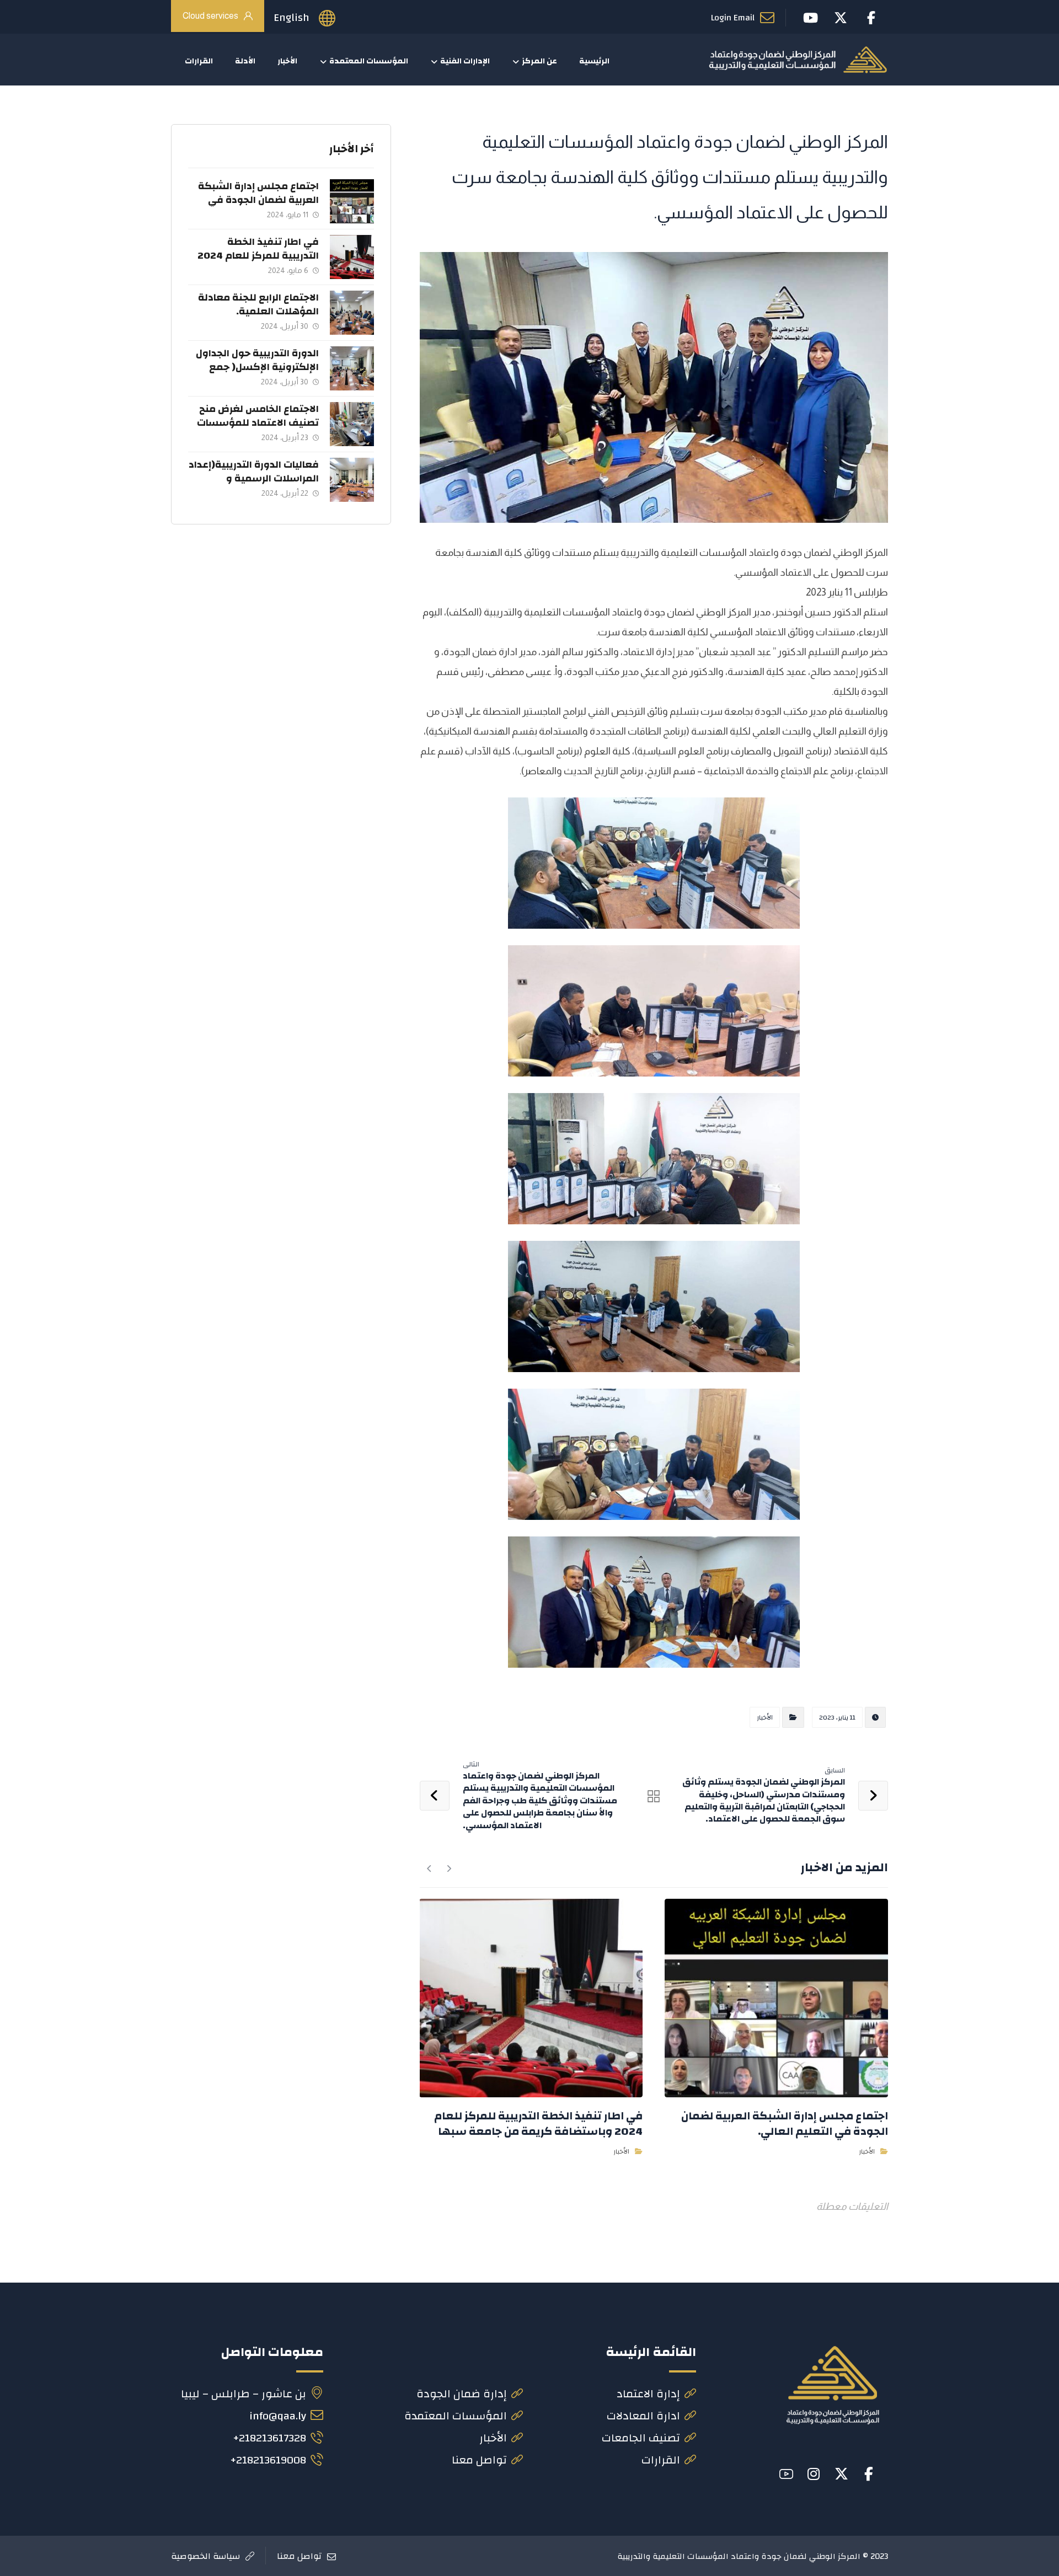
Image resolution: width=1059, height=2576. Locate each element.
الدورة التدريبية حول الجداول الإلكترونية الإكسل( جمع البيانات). (257, 367)
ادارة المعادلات (643, 2416)
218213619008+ (268, 2460)
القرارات (661, 2460)
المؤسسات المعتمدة (456, 2416)
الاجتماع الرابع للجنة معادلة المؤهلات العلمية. (258, 304)
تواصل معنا (479, 2460)
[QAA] (798, 60)
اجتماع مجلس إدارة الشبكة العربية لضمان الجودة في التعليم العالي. (258, 200)
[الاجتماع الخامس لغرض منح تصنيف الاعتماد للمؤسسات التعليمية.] (352, 424)
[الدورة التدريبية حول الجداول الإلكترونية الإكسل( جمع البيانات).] (352, 368)
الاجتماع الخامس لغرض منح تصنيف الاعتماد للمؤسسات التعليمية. (258, 423)
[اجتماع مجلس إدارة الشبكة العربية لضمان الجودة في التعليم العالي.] (352, 201)
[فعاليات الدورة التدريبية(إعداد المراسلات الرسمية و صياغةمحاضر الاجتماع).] (352, 480)
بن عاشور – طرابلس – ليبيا (244, 2394)
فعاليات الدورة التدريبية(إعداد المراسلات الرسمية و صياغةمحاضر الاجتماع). (254, 478)
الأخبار (765, 1717)
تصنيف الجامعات (641, 2438)
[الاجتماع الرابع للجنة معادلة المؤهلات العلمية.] (352, 313)
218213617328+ (269, 2438)
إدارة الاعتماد (648, 2394)
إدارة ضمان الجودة (462, 2394)
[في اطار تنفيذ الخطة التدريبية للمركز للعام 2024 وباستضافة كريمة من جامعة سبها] (352, 257)
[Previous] (449, 1868)
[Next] (429, 1868)
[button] (869, 2474)
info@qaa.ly (278, 2416)
